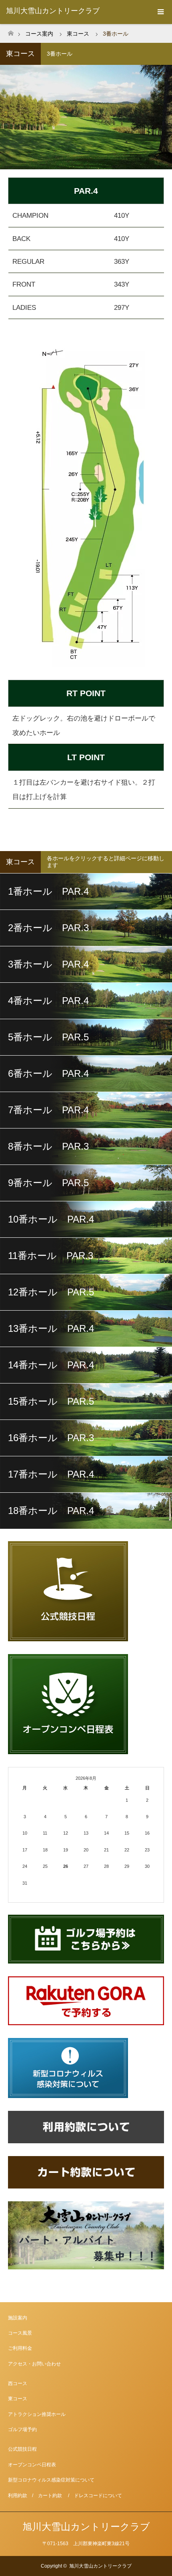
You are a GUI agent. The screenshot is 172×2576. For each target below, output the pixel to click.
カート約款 (50, 2496)
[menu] (160, 12)
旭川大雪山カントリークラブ (53, 11)
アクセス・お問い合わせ (34, 2364)
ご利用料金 (20, 2348)
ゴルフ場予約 (22, 2429)
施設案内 (18, 2318)
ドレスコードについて (98, 2496)
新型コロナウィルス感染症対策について (51, 2480)
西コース (18, 2383)
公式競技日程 (22, 2449)
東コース (18, 2399)
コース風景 (20, 2333)
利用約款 (18, 2496)
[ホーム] (11, 31)
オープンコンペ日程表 (32, 2465)
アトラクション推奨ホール (37, 2414)
